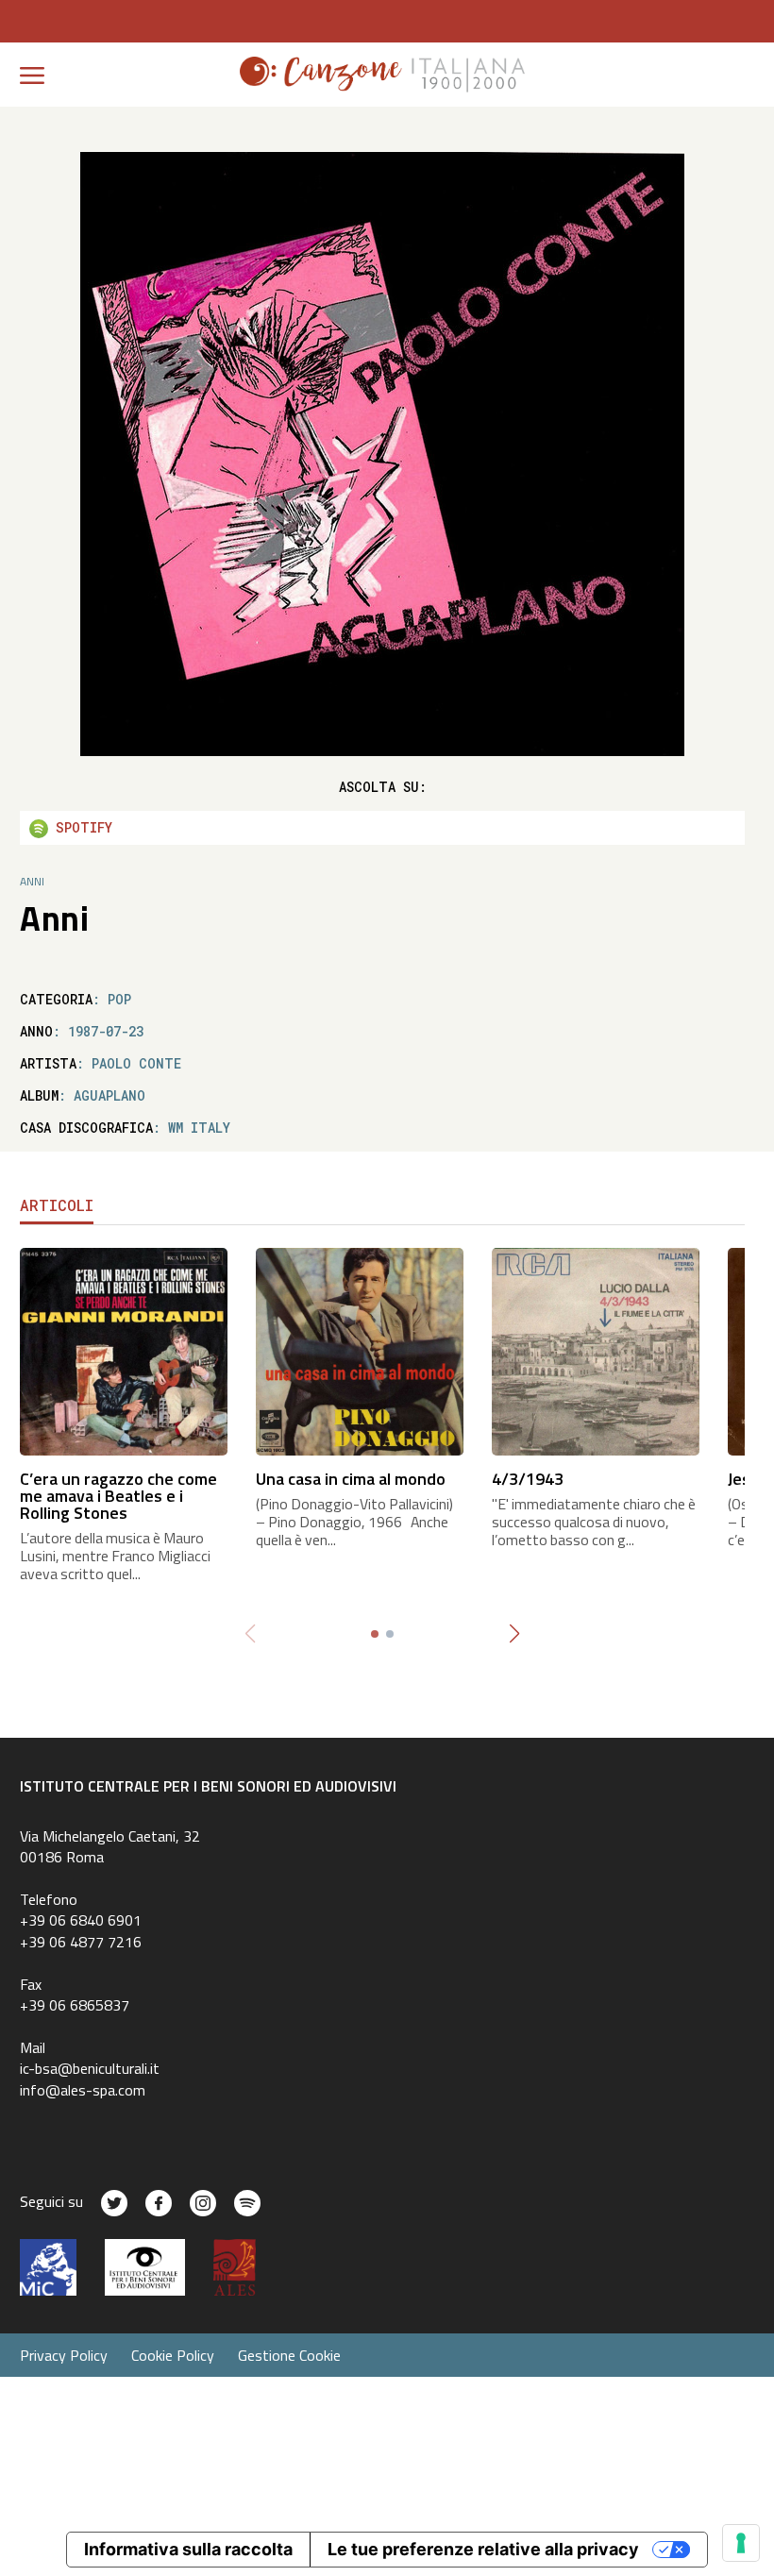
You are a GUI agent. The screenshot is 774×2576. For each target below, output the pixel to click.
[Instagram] (203, 2203)
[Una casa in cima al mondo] (360, 1350)
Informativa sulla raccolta (188, 2549)
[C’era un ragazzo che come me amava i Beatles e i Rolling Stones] (124, 1350)
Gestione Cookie (289, 2355)
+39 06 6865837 (75, 2005)
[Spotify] (247, 2203)
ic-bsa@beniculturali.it (90, 2068)
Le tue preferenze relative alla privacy (483, 2549)
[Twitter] (114, 2203)
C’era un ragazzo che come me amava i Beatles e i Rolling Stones (118, 1496)
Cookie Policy (173, 2355)
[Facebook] (159, 2203)
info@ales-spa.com (83, 2090)
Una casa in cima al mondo (351, 1479)
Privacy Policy (64, 2355)
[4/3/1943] (596, 1350)
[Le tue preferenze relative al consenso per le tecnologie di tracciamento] (741, 2543)
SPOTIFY (80, 827)
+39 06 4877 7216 (81, 1942)
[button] (514, 1634)
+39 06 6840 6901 (81, 1920)
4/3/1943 (528, 1479)
